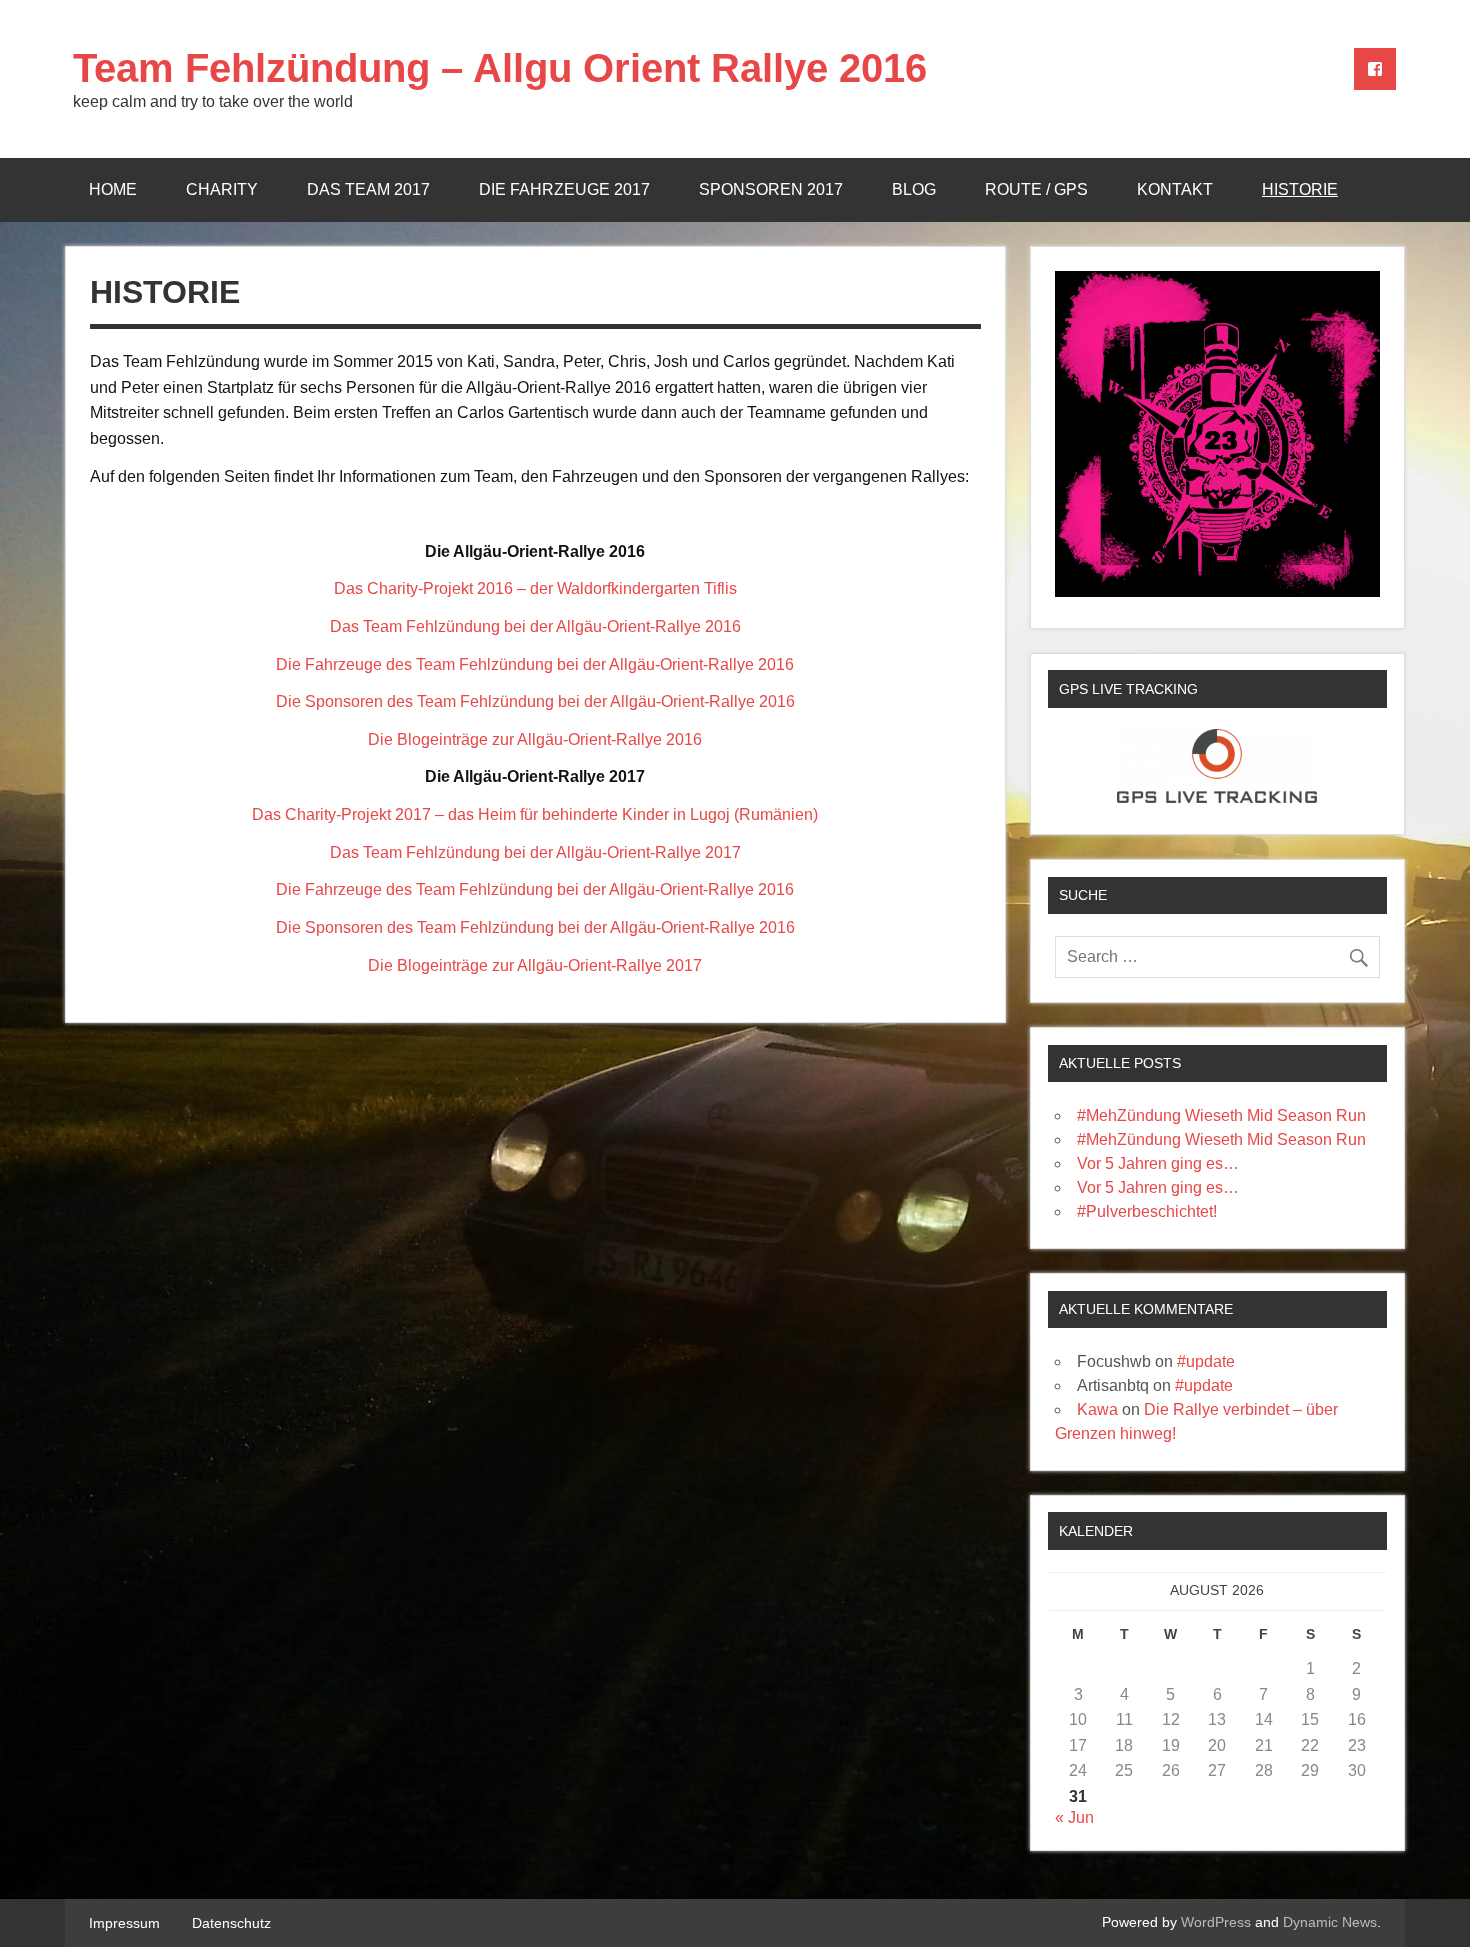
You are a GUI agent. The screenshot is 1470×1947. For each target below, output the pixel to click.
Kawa (1097, 1409)
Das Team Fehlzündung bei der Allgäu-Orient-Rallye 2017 (535, 852)
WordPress (1216, 1922)
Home (113, 189)
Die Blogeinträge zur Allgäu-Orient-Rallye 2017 (535, 965)
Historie (1300, 189)
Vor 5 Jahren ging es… (1158, 1163)
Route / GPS (1036, 189)
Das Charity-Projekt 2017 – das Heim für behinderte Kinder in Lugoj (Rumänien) (535, 814)
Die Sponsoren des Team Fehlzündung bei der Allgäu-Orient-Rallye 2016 (535, 701)
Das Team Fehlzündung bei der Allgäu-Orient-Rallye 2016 (535, 626)
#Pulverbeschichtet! (1147, 1211)
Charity (222, 189)
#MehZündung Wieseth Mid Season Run (1221, 1115)
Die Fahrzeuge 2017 (564, 189)
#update (1206, 1361)
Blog (914, 189)
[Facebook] (1375, 69)
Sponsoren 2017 (771, 189)
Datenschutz (231, 1923)
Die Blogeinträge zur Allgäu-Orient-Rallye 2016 (535, 739)
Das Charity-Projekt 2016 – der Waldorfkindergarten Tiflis (535, 588)
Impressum (124, 1923)
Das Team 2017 (368, 189)
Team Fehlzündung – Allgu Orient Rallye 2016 (500, 68)
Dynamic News (1330, 1922)
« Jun (1074, 1817)
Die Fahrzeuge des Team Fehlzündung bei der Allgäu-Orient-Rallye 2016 (535, 664)
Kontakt (1175, 189)
